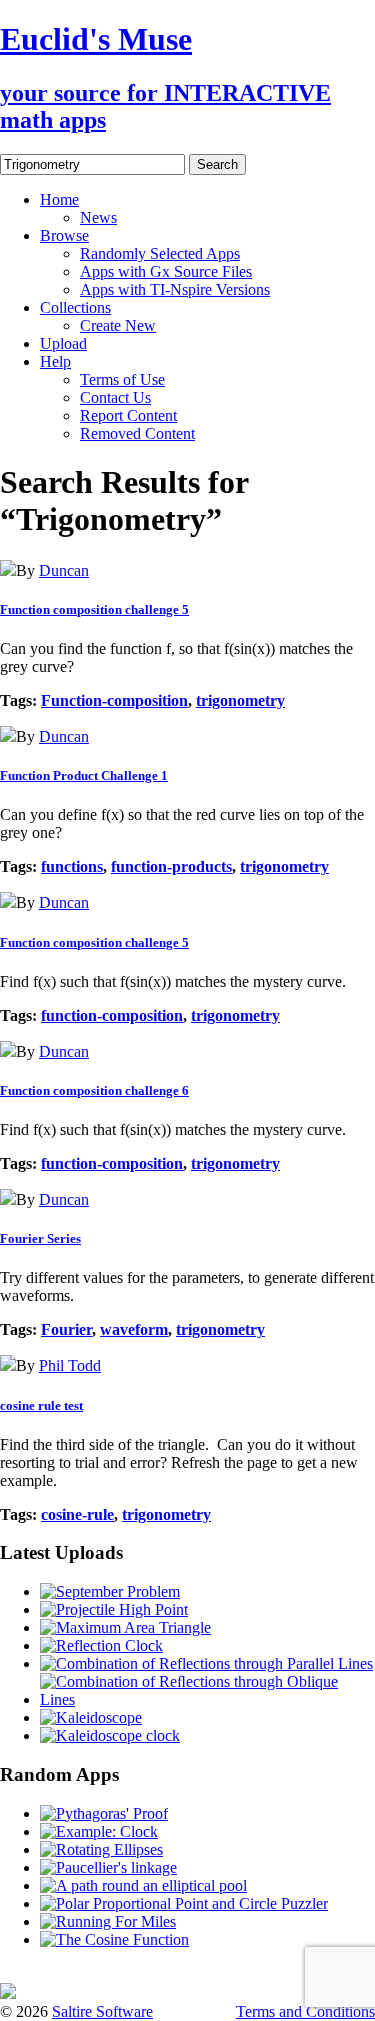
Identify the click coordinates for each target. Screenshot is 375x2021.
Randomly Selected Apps (160, 253)
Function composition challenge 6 (94, 1090)
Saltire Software (102, 2011)
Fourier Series (40, 1238)
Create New (118, 325)
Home (59, 199)
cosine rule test (41, 1405)
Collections (75, 307)
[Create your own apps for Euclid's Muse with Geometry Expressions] (8, 1993)
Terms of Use (122, 379)
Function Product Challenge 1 (84, 775)
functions (72, 866)
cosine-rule (77, 1514)
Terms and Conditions (305, 2011)
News (98, 217)
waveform (134, 1329)
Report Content (128, 415)
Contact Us (115, 397)
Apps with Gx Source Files (166, 271)
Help (55, 361)
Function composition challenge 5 (94, 609)
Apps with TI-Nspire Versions (175, 289)
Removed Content (137, 433)
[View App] (8, 570)
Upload (63, 343)
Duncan (64, 570)
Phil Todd (70, 1365)
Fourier (66, 1329)
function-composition (112, 1015)
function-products (171, 866)
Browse (64, 235)
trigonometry (240, 700)
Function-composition (114, 700)
